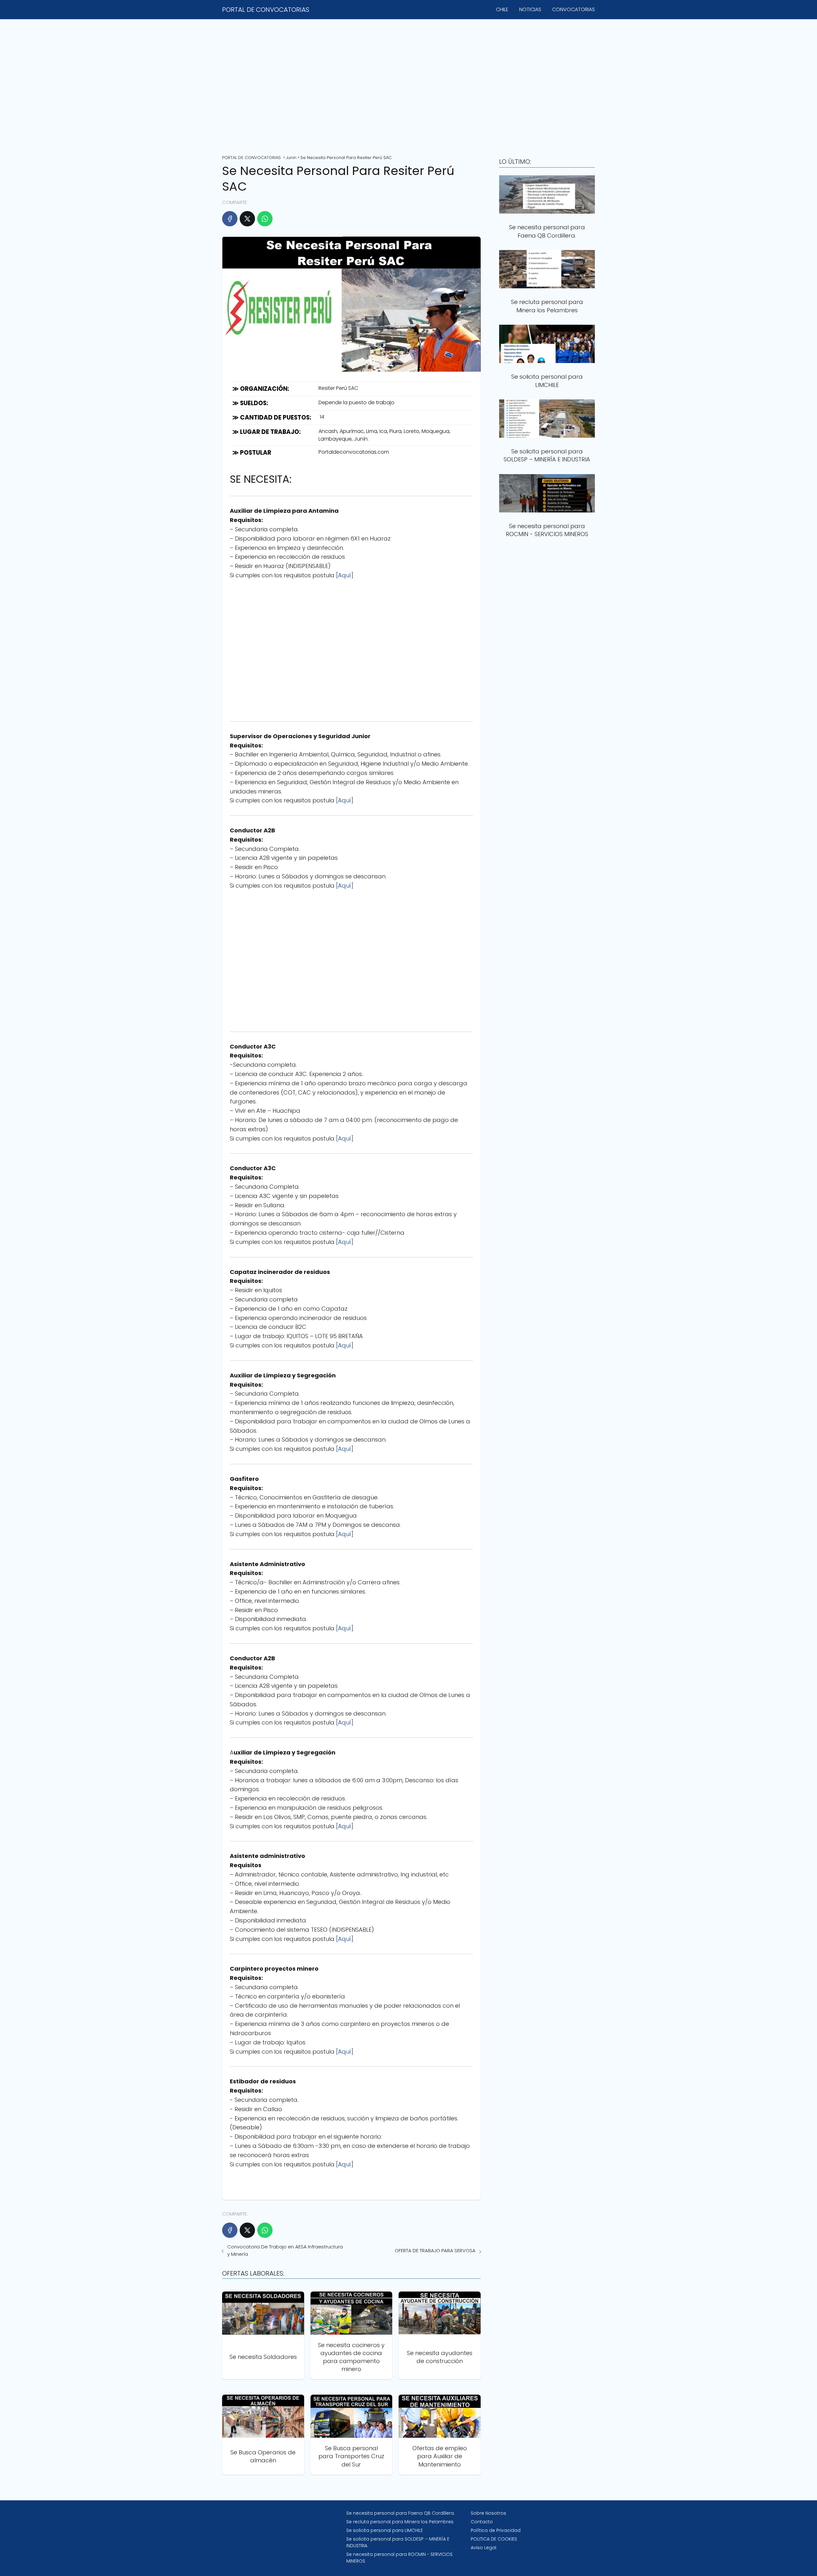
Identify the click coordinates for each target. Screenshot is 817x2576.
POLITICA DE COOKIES (494, 2539)
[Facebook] (230, 219)
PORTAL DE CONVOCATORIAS (266, 10)
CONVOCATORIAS (573, 9)
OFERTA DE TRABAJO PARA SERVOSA (435, 2250)
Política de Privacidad (496, 2530)
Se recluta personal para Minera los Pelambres (400, 2522)
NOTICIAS (530, 9)
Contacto (482, 2522)
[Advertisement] (408, 85)
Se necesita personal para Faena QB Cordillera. (401, 2513)
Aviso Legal (483, 2548)
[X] (247, 219)
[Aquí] (345, 575)
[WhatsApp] (265, 219)
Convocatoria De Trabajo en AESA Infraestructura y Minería (285, 2250)
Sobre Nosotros (488, 2513)
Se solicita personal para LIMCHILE (385, 2530)
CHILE (502, 9)
